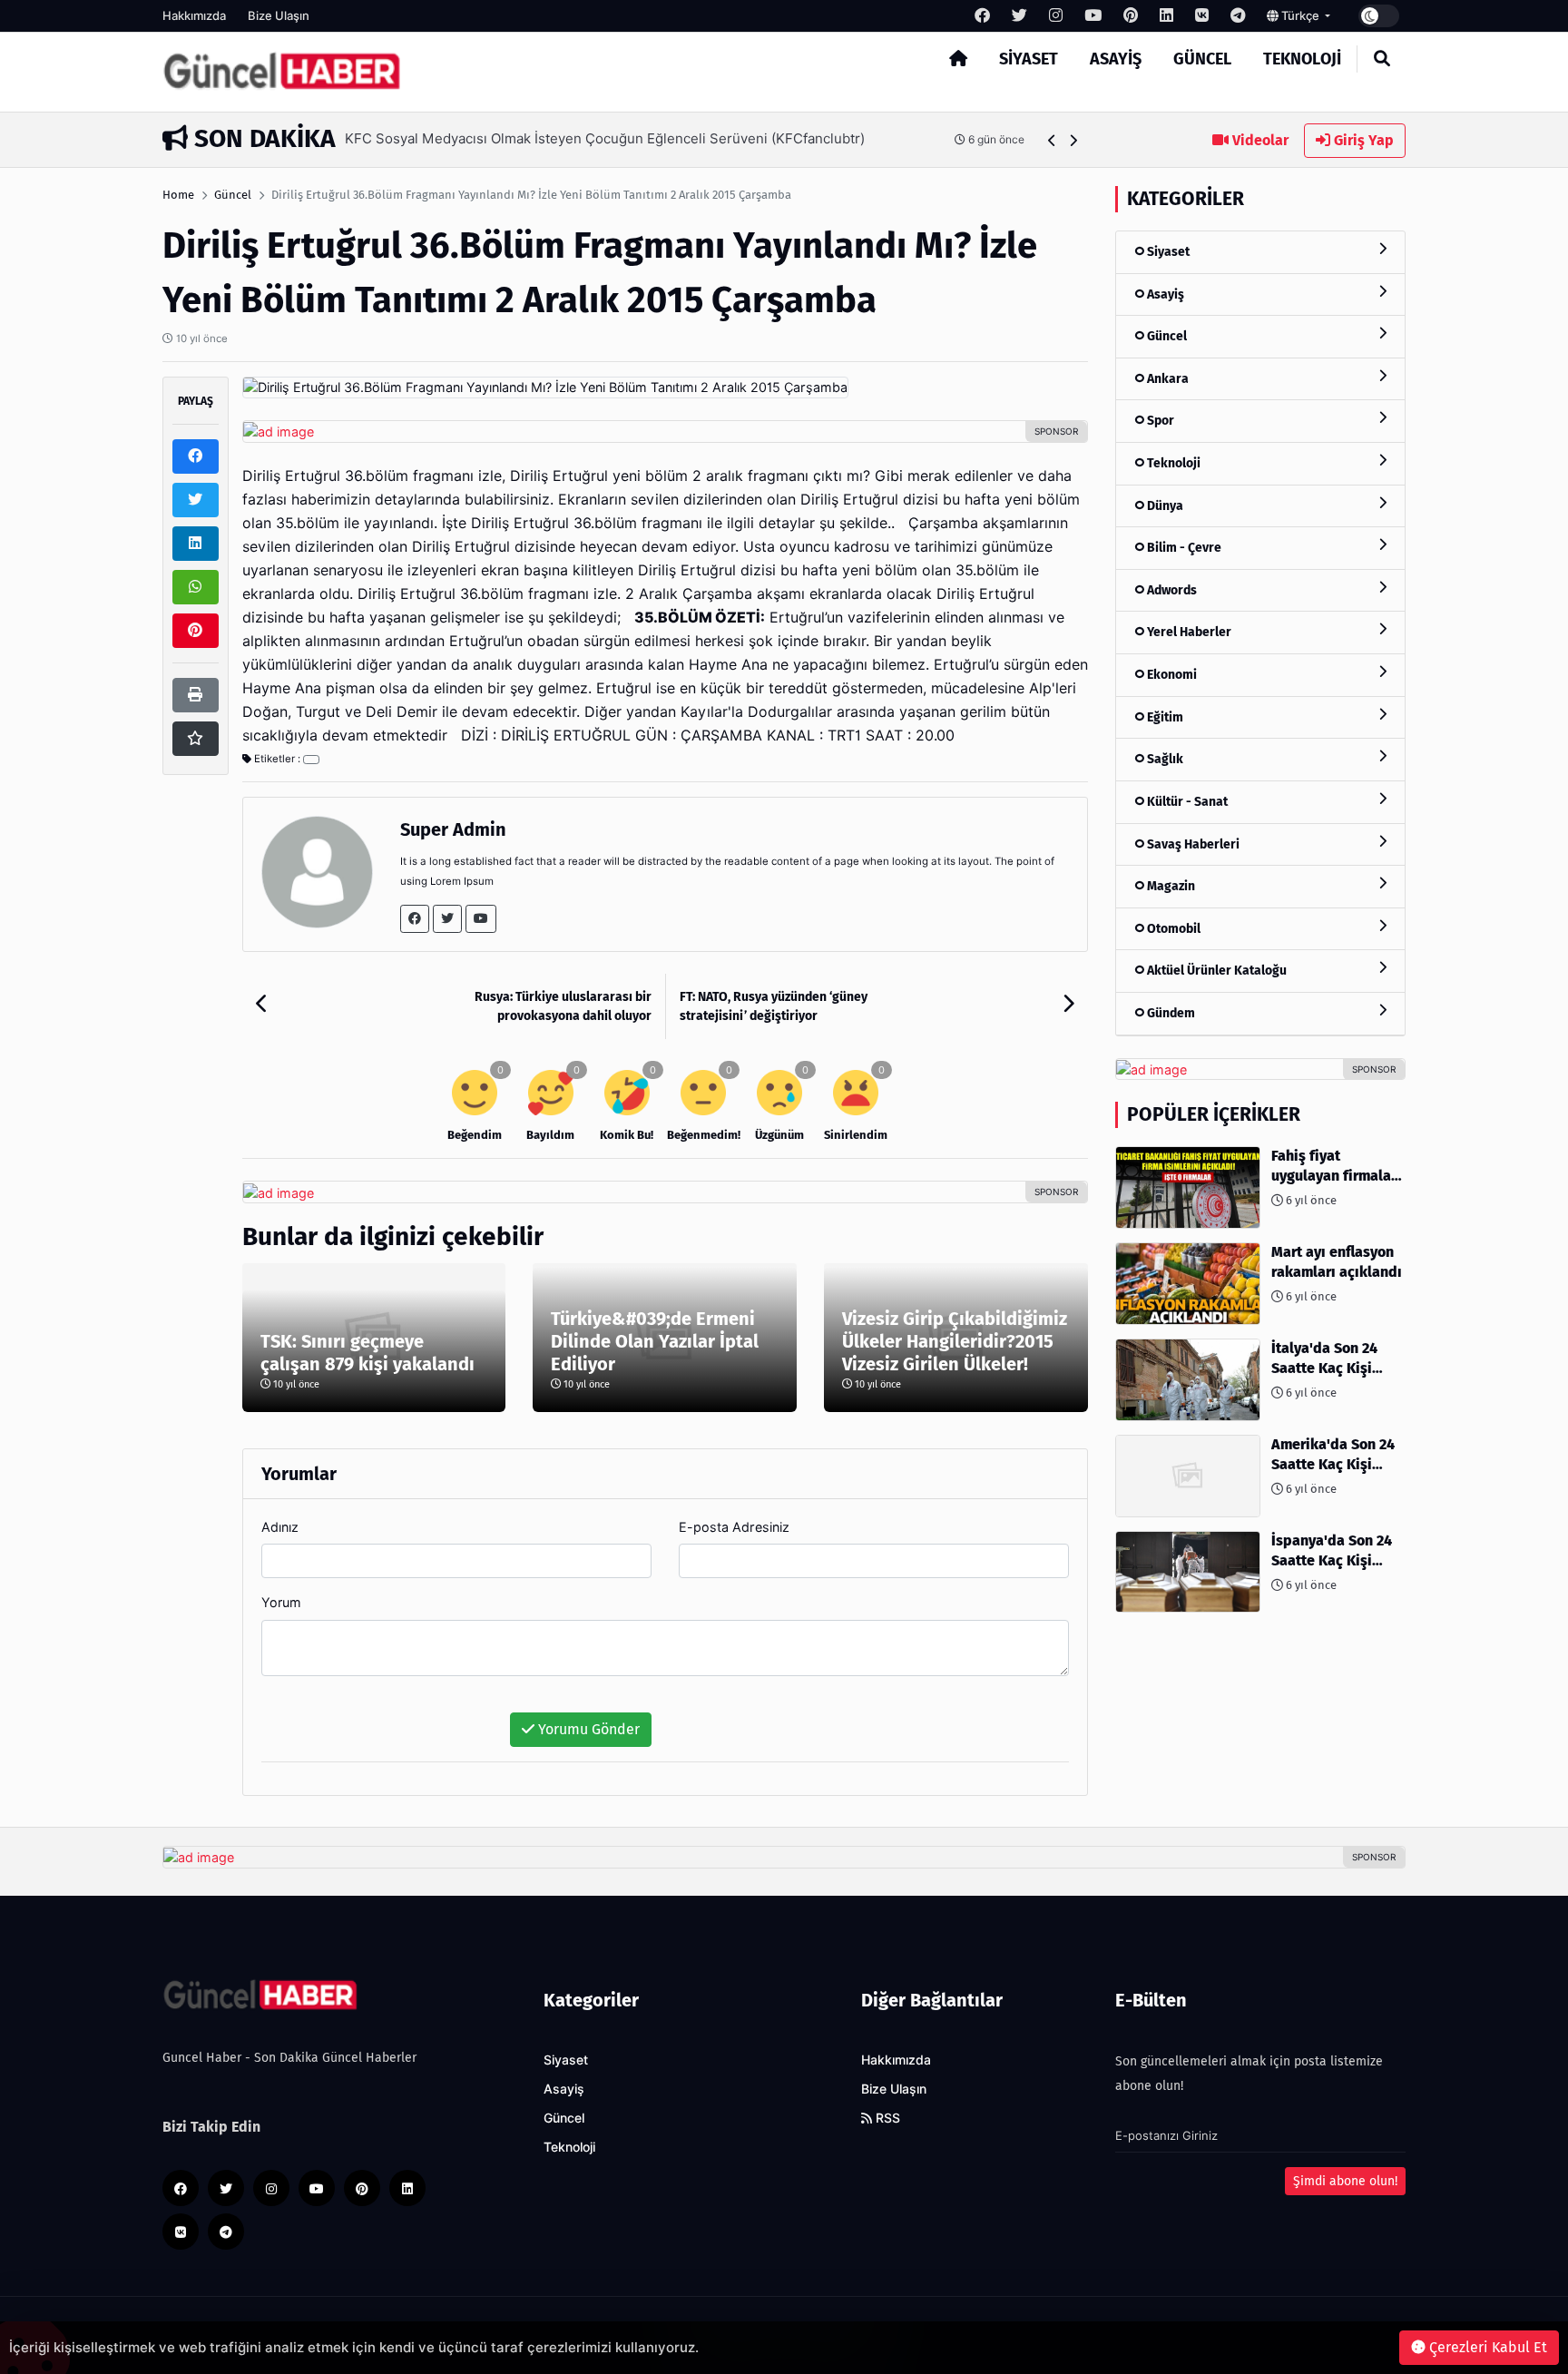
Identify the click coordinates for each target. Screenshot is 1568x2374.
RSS (886, 2118)
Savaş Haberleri (1192, 844)
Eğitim (1164, 717)
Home (178, 195)
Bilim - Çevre (1183, 548)
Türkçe (1300, 15)
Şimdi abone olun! (1345, 2181)
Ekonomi (1171, 675)
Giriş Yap (1362, 140)
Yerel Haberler (1188, 632)
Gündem (1170, 1013)
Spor (1159, 421)
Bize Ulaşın (279, 15)
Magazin (1170, 886)
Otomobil (1172, 929)
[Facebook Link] (415, 919)
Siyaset (1029, 59)
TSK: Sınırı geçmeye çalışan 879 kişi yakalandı (367, 1353)
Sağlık (1164, 759)
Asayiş (1116, 59)
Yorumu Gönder (587, 1729)
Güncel (1202, 59)
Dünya (1164, 506)
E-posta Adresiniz (734, 1527)
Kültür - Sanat (1186, 802)
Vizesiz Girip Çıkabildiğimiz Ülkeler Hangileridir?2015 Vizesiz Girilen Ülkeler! (955, 1341)
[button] (1052, 140)
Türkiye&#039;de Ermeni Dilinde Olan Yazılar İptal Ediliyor (655, 1341)
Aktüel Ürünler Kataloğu (1215, 971)
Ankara (1166, 379)
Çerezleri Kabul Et (1486, 2347)
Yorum (281, 1602)
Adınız (280, 1527)
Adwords (1171, 590)
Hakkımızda (194, 15)
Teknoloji (1302, 59)
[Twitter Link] (447, 919)
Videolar (1259, 140)
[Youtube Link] (481, 919)
